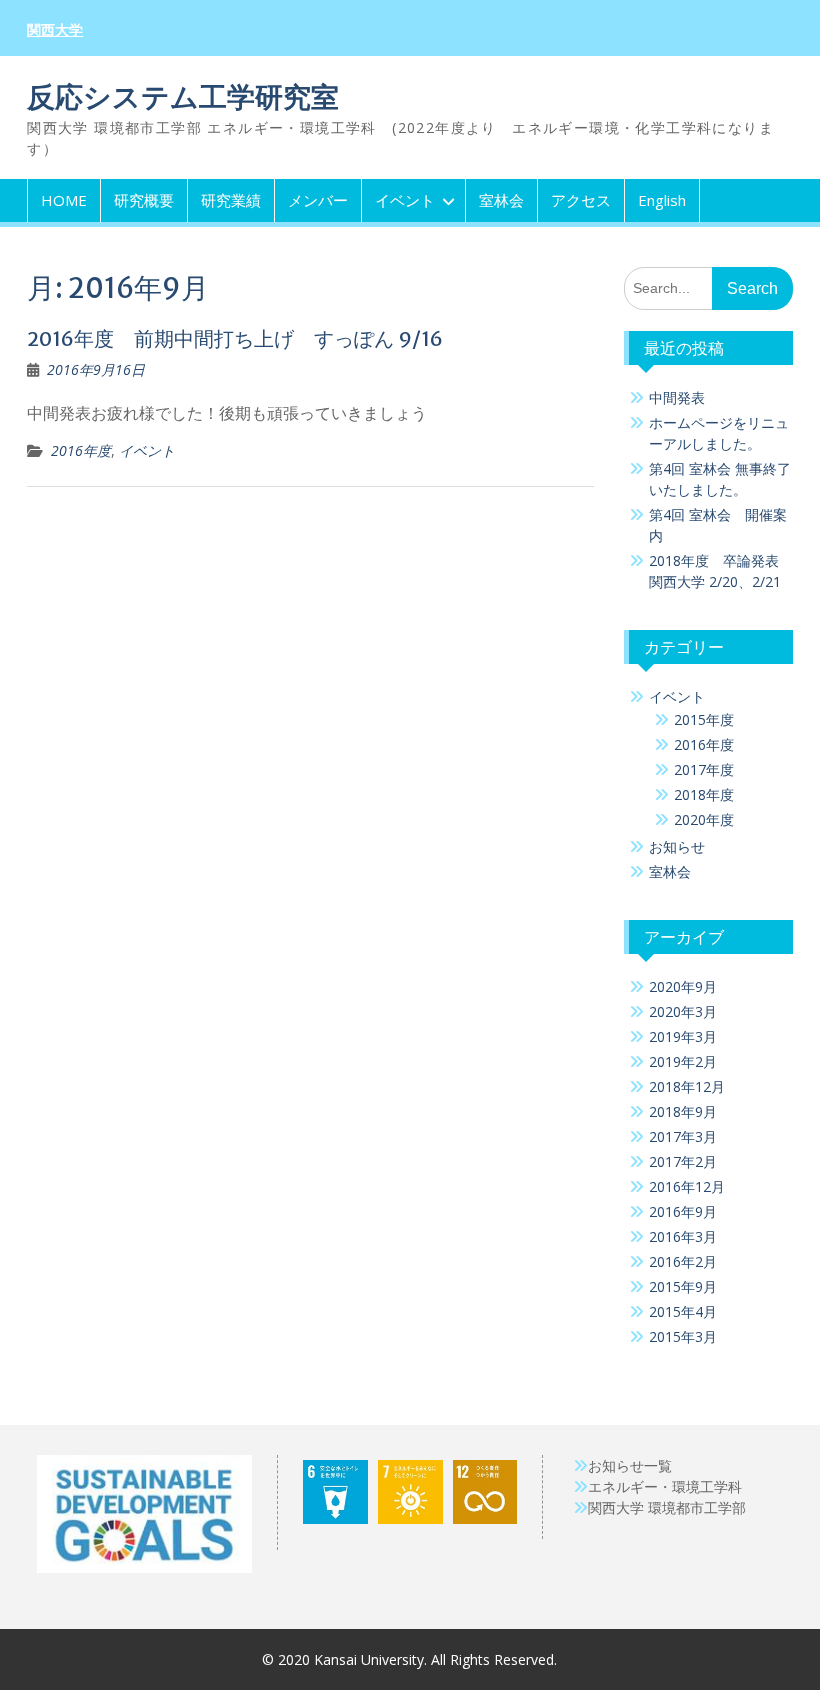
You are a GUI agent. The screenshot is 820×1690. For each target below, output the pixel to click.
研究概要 (144, 200)
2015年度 (704, 719)
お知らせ (677, 846)
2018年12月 (687, 1086)
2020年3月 (683, 1011)
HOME (64, 200)
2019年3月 (683, 1036)
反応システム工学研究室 (183, 97)
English (662, 200)
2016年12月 (687, 1186)
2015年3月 (683, 1336)
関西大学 (55, 30)
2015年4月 (683, 1311)
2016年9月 (683, 1211)
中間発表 (677, 397)
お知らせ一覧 (630, 1465)
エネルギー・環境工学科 (665, 1486)
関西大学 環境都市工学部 (667, 1507)
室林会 (501, 200)
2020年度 (704, 819)
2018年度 (704, 794)
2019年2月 (683, 1061)
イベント (405, 200)
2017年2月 (683, 1161)
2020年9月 (683, 986)
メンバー (318, 200)
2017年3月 (683, 1136)
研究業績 (231, 200)
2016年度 (81, 450)
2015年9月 (683, 1286)
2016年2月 (683, 1261)
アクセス (581, 200)
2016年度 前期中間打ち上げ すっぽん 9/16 (235, 338)
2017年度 (704, 769)
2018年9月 (683, 1111)
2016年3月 (683, 1236)
